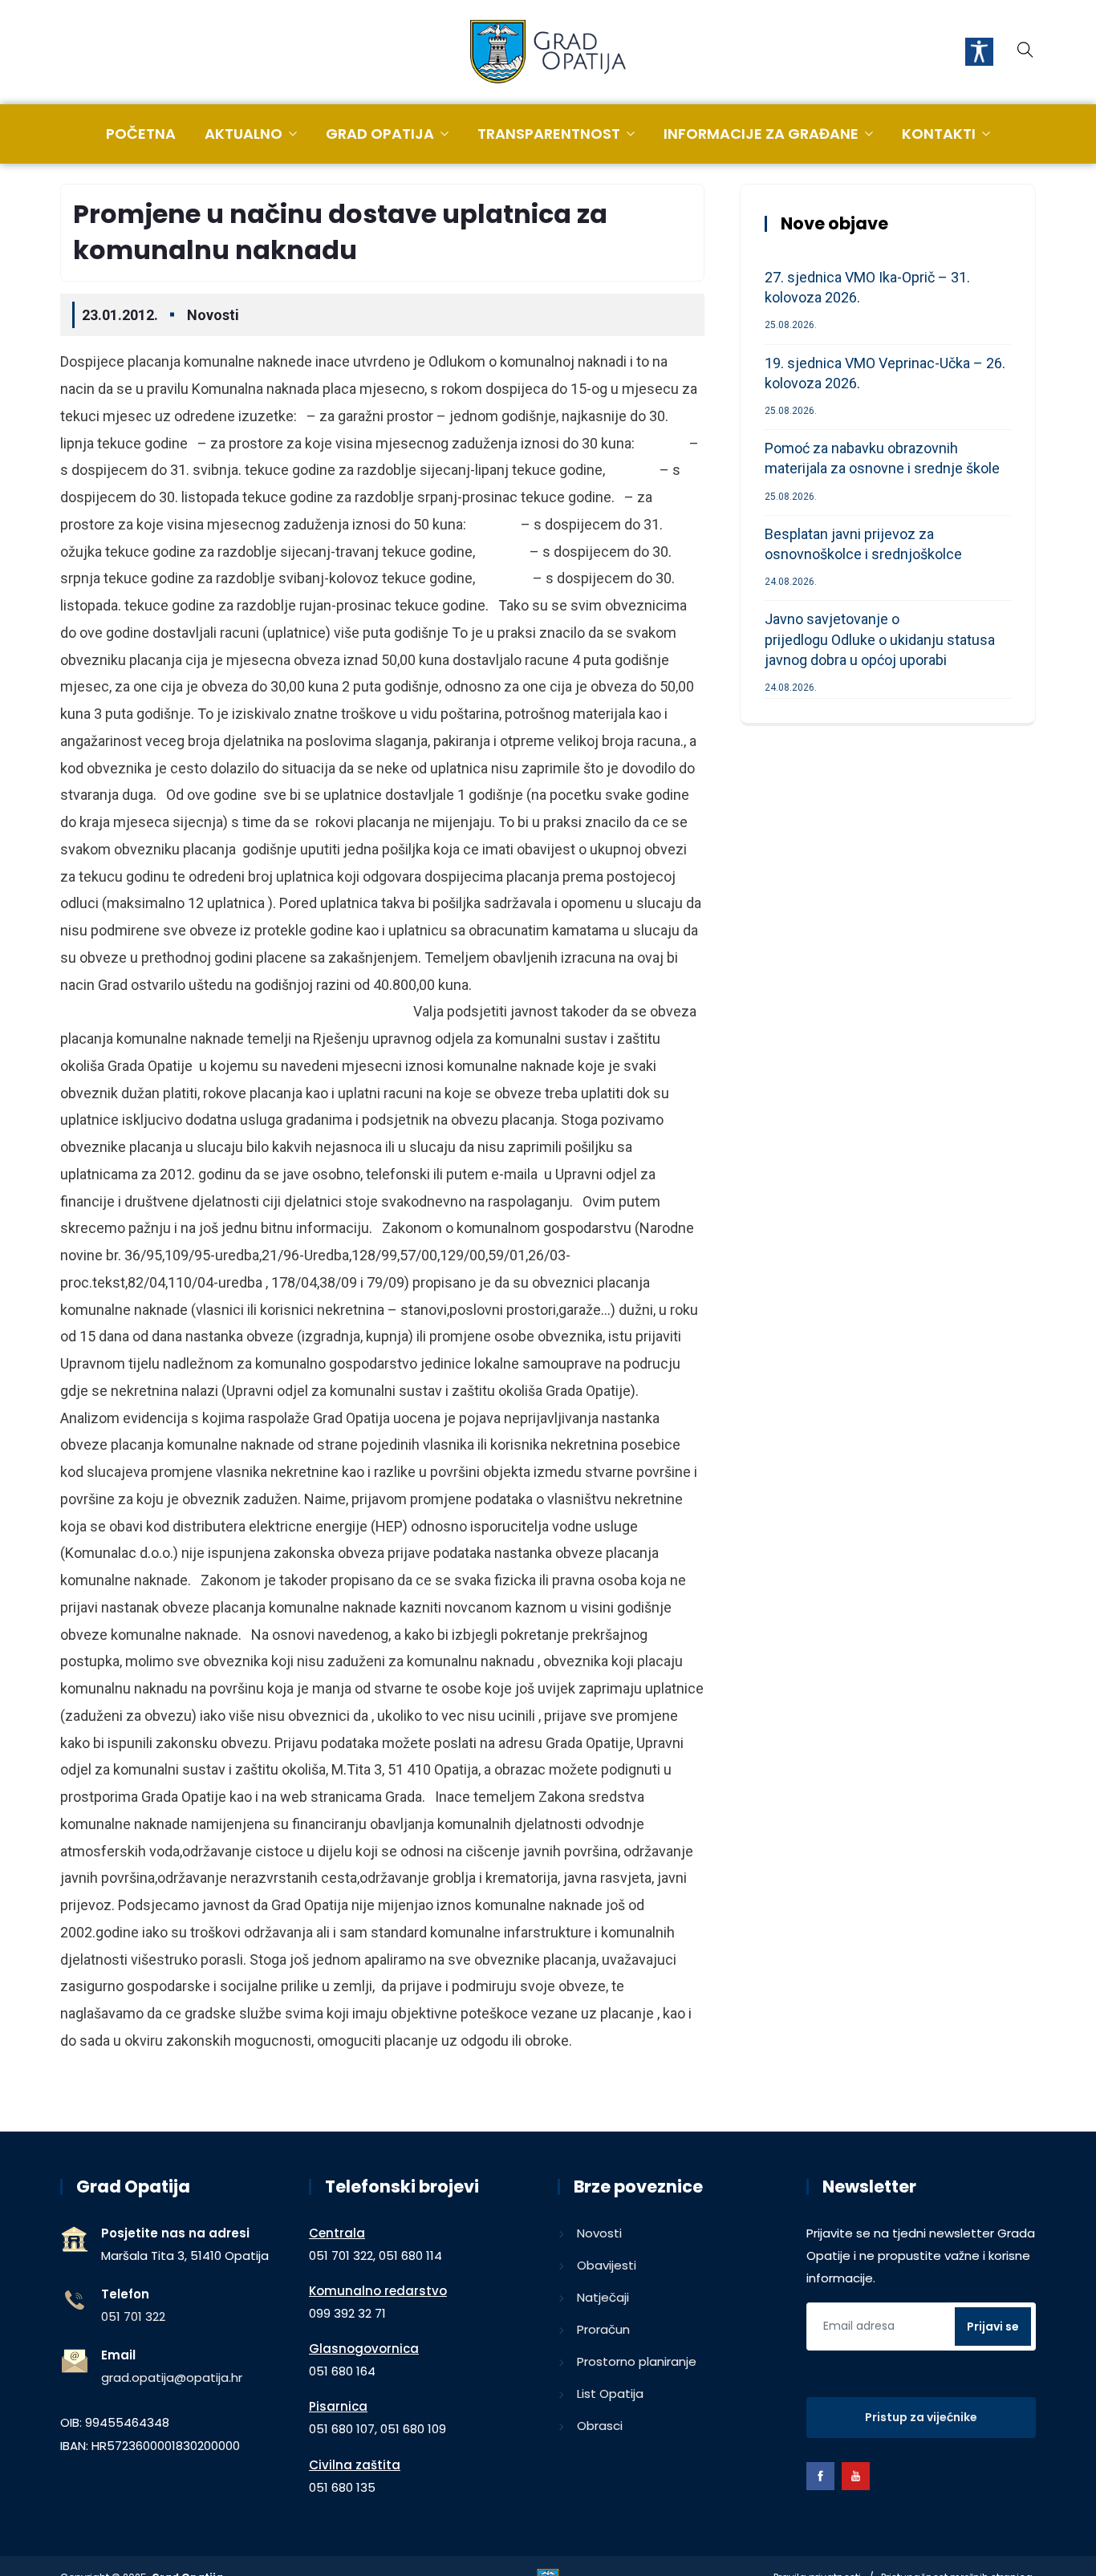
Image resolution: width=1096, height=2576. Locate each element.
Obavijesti (607, 2265)
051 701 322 (133, 2316)
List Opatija (610, 2393)
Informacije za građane (761, 134)
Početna (141, 134)
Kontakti (939, 134)
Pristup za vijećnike (921, 2417)
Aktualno (244, 134)
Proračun (603, 2329)
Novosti (213, 315)
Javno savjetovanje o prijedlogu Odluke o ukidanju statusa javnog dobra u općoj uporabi (880, 639)
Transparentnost (549, 134)
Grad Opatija (380, 134)
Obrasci (600, 2426)
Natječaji (603, 2297)
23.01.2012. (120, 315)
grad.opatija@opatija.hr (172, 2377)
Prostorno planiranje (637, 2361)
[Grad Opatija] (548, 53)
